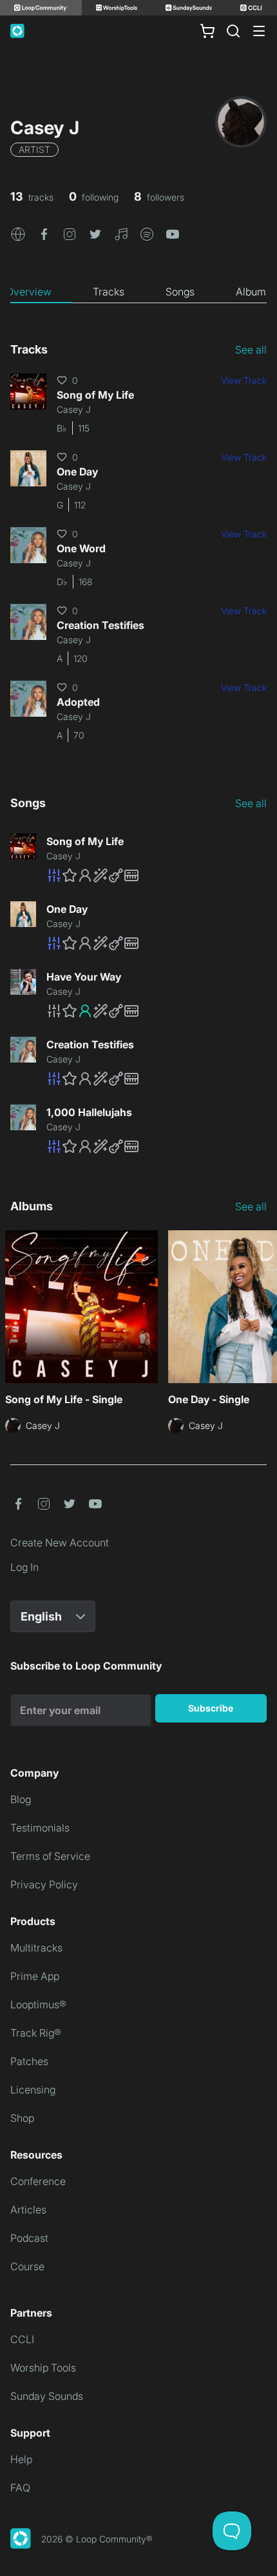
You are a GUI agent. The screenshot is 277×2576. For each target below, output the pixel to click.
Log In (24, 1567)
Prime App (35, 1976)
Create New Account (60, 1543)
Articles (28, 2210)
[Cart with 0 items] (207, 31)
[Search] (233, 31)
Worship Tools (43, 2368)
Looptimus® (38, 2004)
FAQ (20, 2488)
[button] (18, 233)
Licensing (33, 2090)
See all (251, 350)
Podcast (29, 2238)
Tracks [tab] (109, 292)
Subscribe (211, 1708)
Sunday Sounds (47, 2396)
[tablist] (138, 292)
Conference (38, 2181)
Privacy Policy (44, 1884)
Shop (22, 2118)
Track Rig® (36, 2033)
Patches (29, 2061)
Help (21, 2459)
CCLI (22, 2339)
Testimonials (40, 1828)
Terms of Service (50, 1856)
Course (27, 2266)
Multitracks (36, 1948)
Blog (21, 1799)
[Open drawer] (259, 31)
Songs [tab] (180, 292)
